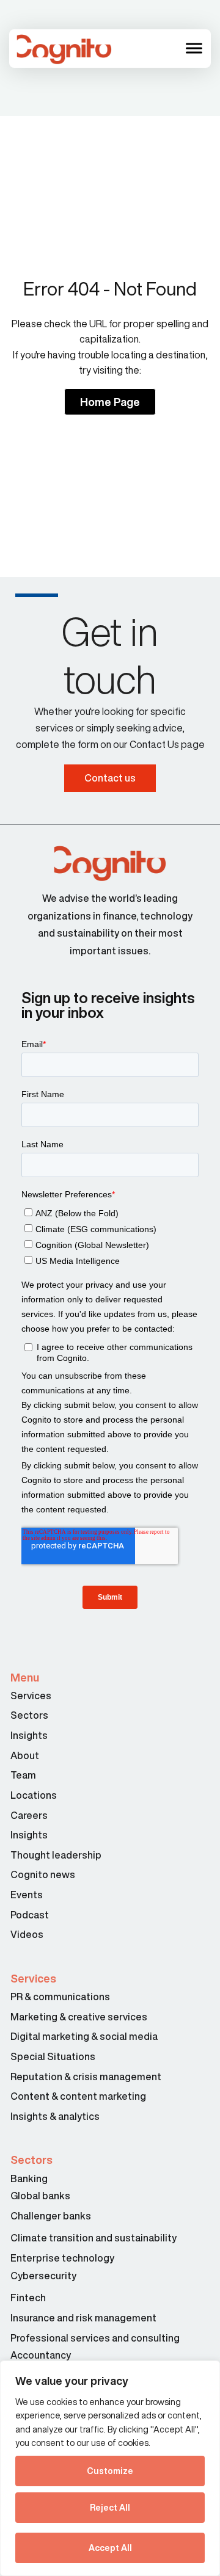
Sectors (29, 1715)
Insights (29, 1735)
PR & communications (60, 1997)
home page (110, 402)
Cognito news (43, 1874)
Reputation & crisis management (86, 2077)
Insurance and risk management (84, 2318)
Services (31, 1696)
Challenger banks (51, 2216)
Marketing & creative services (79, 2017)
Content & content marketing (78, 2096)
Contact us (110, 778)
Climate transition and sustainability (94, 2238)
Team (23, 1775)
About (25, 1755)
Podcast (30, 1915)
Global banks (40, 2196)
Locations (34, 1795)
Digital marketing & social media (84, 2036)
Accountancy (41, 2355)
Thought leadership (56, 1855)
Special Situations (53, 2056)
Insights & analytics (56, 2116)
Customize (110, 2471)
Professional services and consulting (95, 2338)
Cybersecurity (43, 2276)
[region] (110, 2468)
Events (27, 1895)
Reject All (110, 2508)
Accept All (110, 2548)
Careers (29, 1815)
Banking (29, 2179)
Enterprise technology (62, 2258)
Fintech (28, 2298)
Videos (27, 1934)
